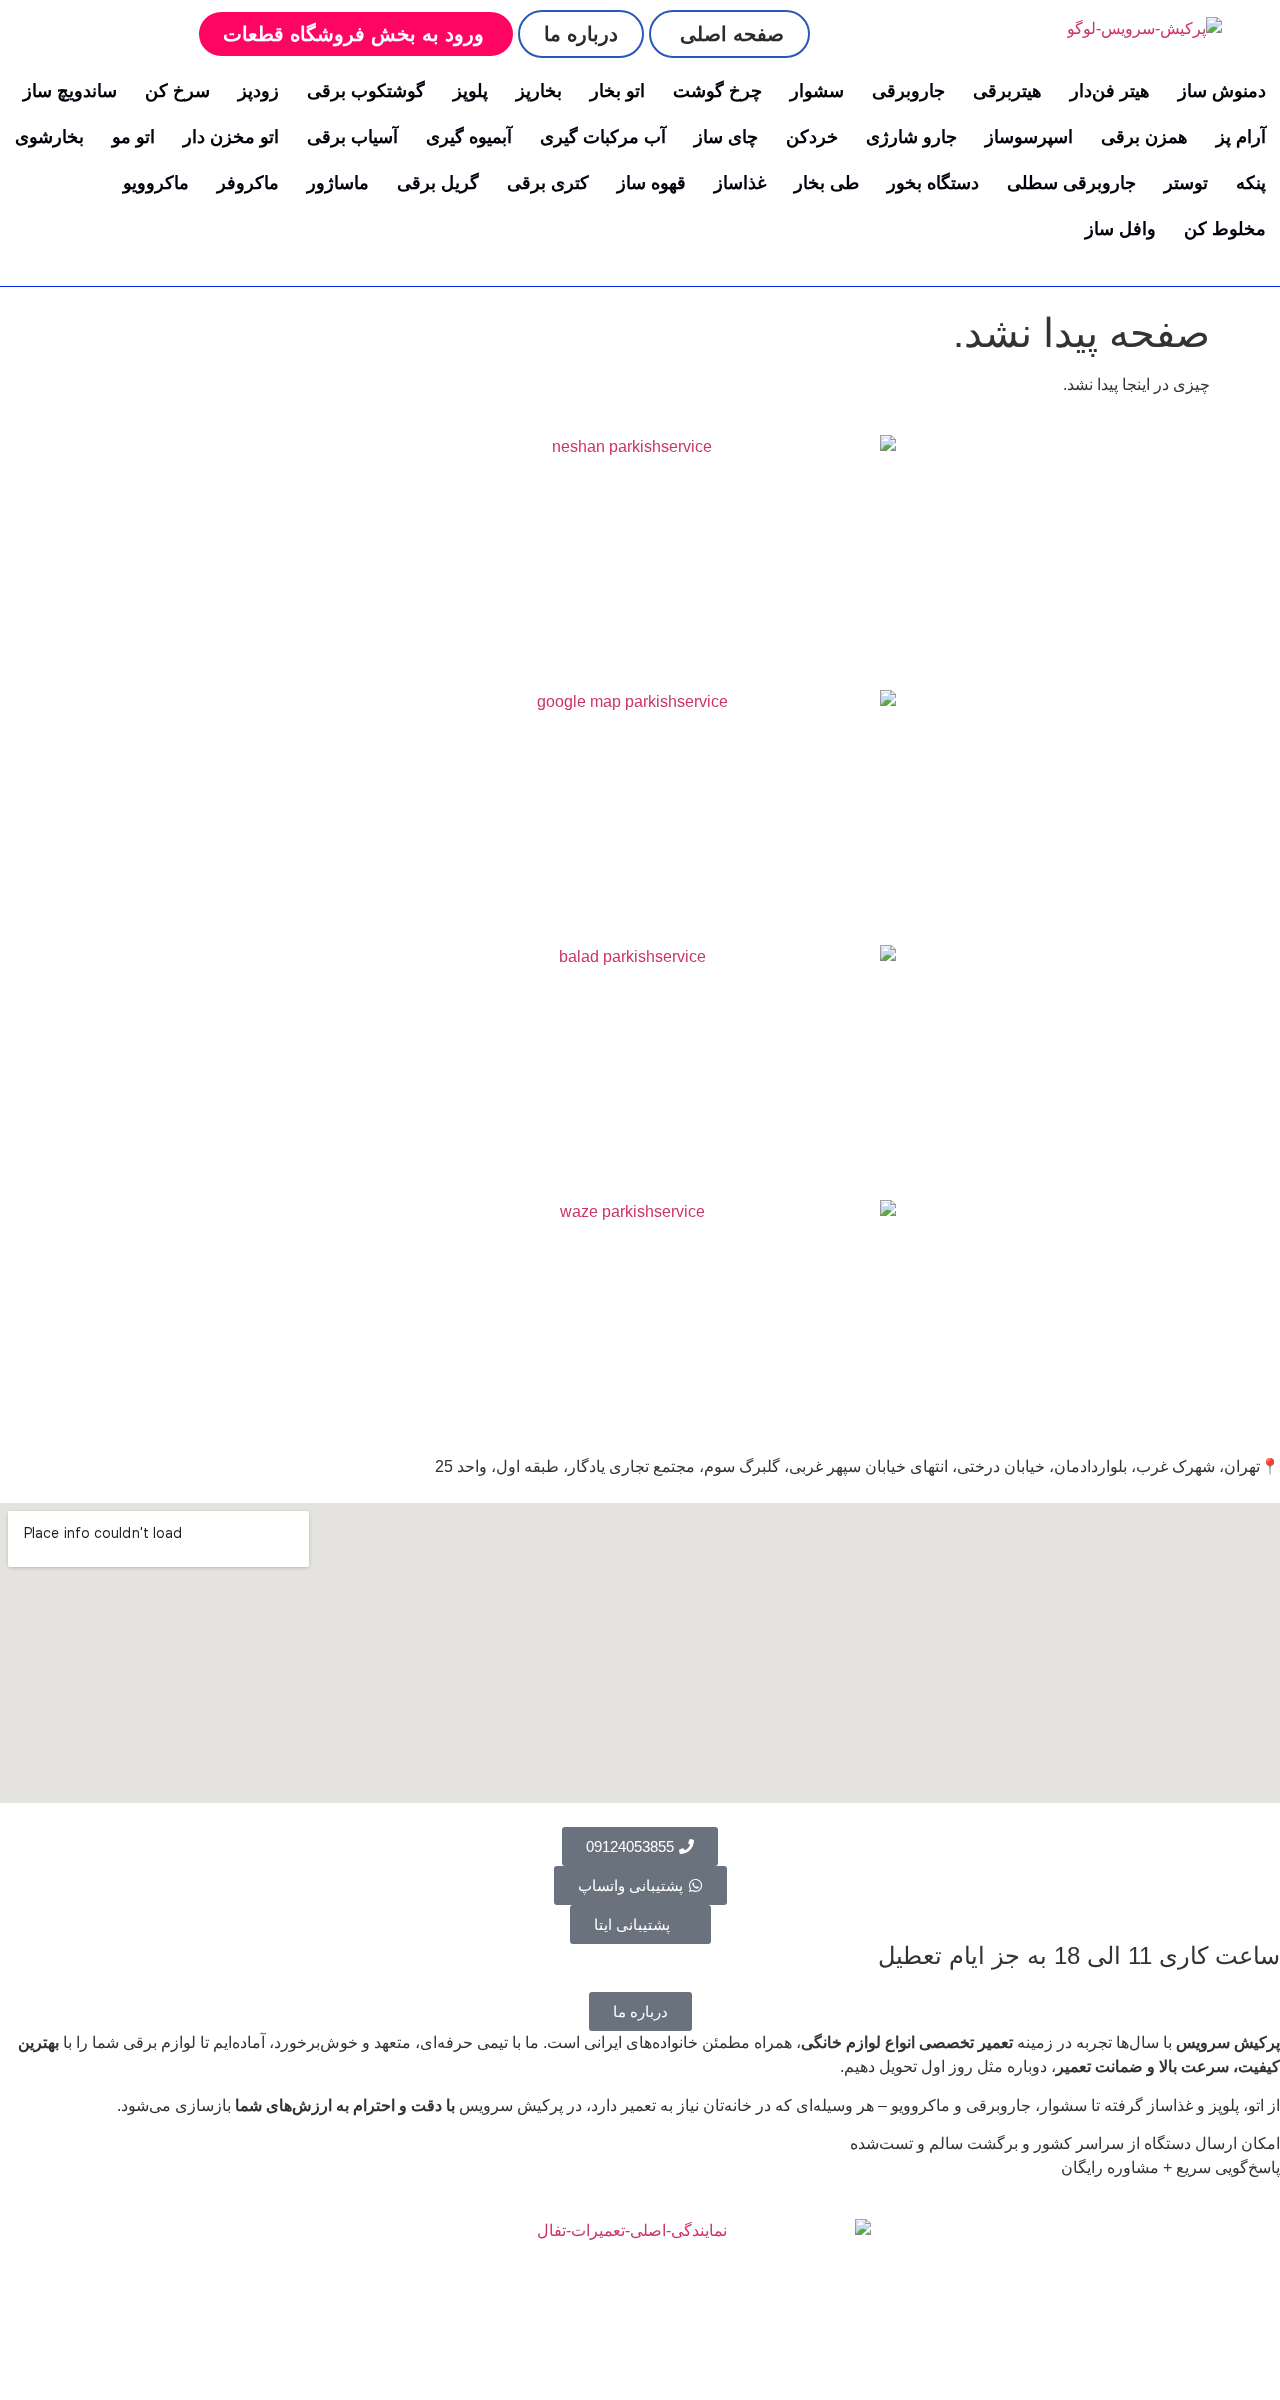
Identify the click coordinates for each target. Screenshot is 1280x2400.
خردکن (812, 137)
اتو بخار (617, 91)
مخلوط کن (1225, 229)
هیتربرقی (1007, 91)
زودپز (258, 91)
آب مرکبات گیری (603, 137)
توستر (1186, 183)
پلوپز (470, 91)
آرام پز (1241, 137)
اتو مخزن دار (231, 137)
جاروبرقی (908, 91)
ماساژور (338, 183)
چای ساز (726, 137)
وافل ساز (1120, 229)
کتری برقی (548, 183)
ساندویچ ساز (70, 91)
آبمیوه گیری (469, 137)
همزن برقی (1144, 137)
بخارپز (539, 91)
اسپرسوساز (1029, 137)
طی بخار (826, 183)
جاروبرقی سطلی (1071, 183)
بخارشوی (49, 137)
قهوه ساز (651, 183)
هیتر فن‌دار (1110, 91)
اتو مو (133, 137)
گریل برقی (438, 183)
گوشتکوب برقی (366, 91)
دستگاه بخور (933, 183)
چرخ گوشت (717, 91)
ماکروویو (156, 183)
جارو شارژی (911, 137)
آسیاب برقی (352, 137)
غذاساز (740, 183)
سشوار (817, 91)
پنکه (1251, 183)
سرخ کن (177, 91)
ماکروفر (248, 183)
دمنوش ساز (1222, 91)
